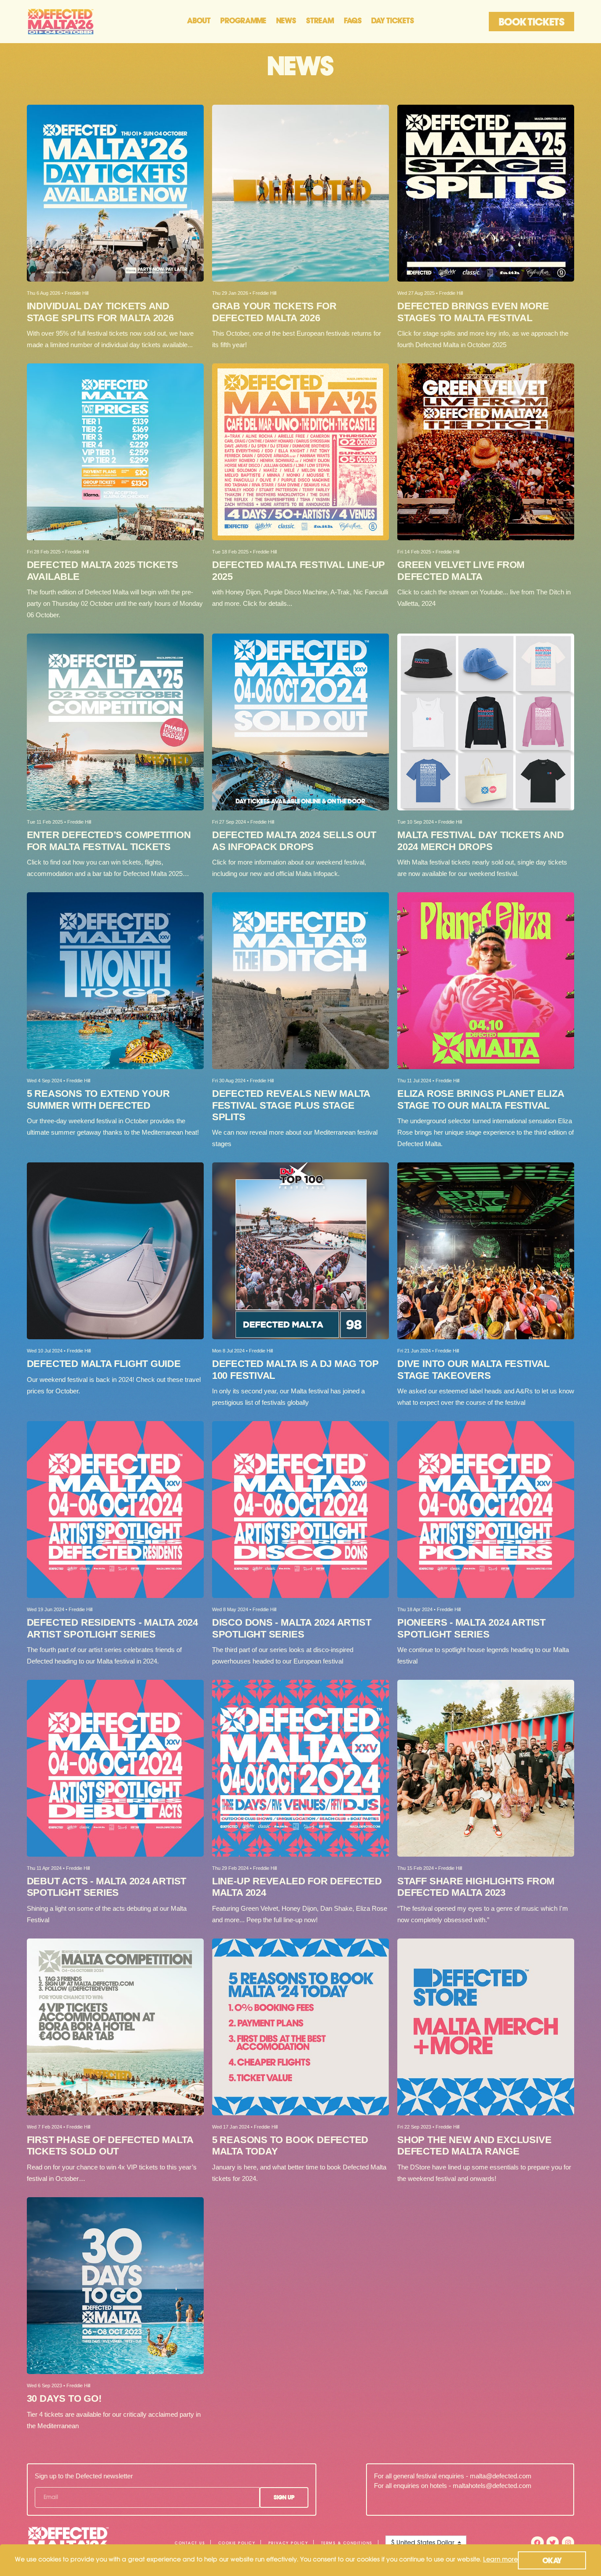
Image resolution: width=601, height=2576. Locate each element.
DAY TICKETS (393, 21)
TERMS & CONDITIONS (347, 2543)
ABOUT (199, 21)
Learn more (500, 2560)
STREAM (320, 21)
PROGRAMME (243, 21)
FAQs (353, 21)
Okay (552, 2561)
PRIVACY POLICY (288, 2543)
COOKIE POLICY (237, 2543)
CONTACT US (190, 2543)
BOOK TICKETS (532, 23)
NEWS (286, 21)
